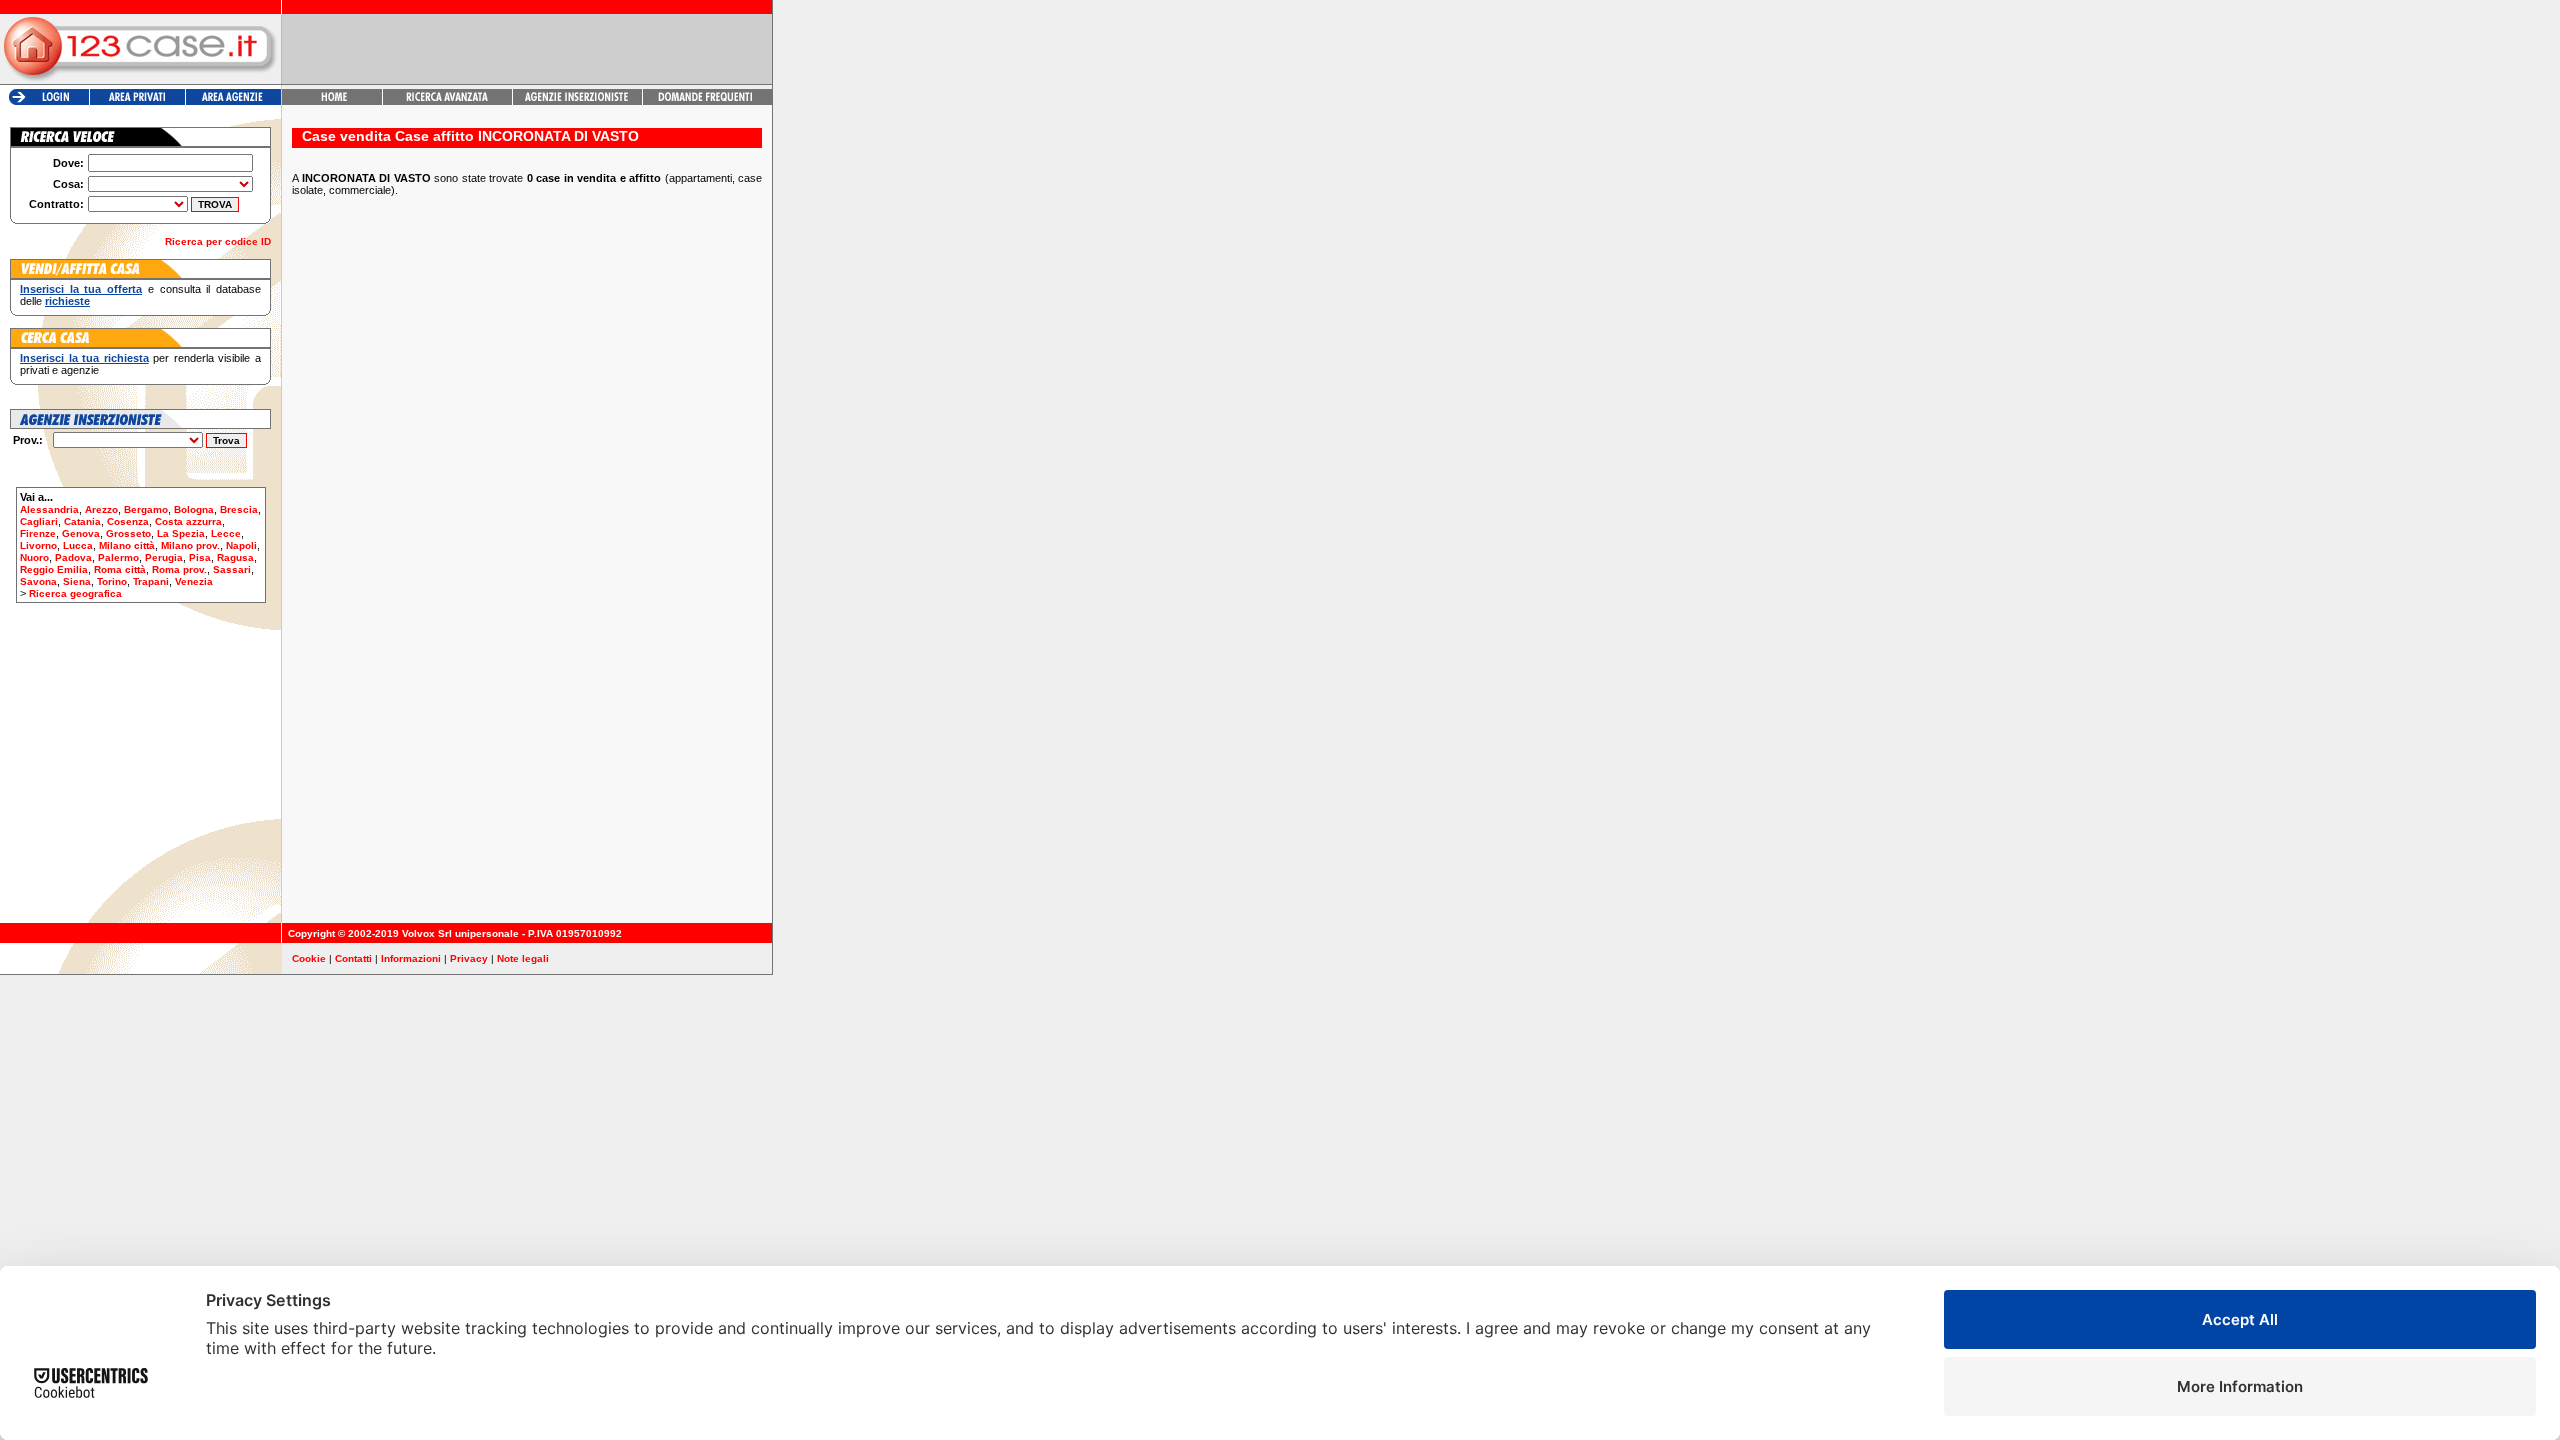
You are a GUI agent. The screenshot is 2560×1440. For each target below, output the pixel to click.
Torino (112, 581)
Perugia (164, 557)
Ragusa (235, 557)
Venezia (194, 581)
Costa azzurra (188, 521)
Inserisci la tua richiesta (84, 358)
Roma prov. (179, 569)
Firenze (38, 533)
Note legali (523, 958)
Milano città (127, 545)
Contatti (353, 958)
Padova (73, 557)
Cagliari (39, 521)
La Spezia (181, 533)
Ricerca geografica (75, 593)
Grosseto (128, 533)
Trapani (151, 581)
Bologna (194, 509)
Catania (82, 521)
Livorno (38, 545)
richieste (67, 301)
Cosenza (128, 521)
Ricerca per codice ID (218, 241)
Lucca (78, 545)
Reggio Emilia (54, 569)
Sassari (232, 569)
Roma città (120, 569)
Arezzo (101, 509)
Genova (81, 533)
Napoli (241, 545)
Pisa (200, 557)
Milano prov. (190, 545)
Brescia (239, 509)
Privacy (469, 958)
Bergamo (146, 509)
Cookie (309, 958)
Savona (38, 581)
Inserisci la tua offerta (81, 289)
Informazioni (411, 958)
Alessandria (49, 509)
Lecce (226, 533)
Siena (77, 581)
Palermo (118, 557)
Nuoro (34, 557)
